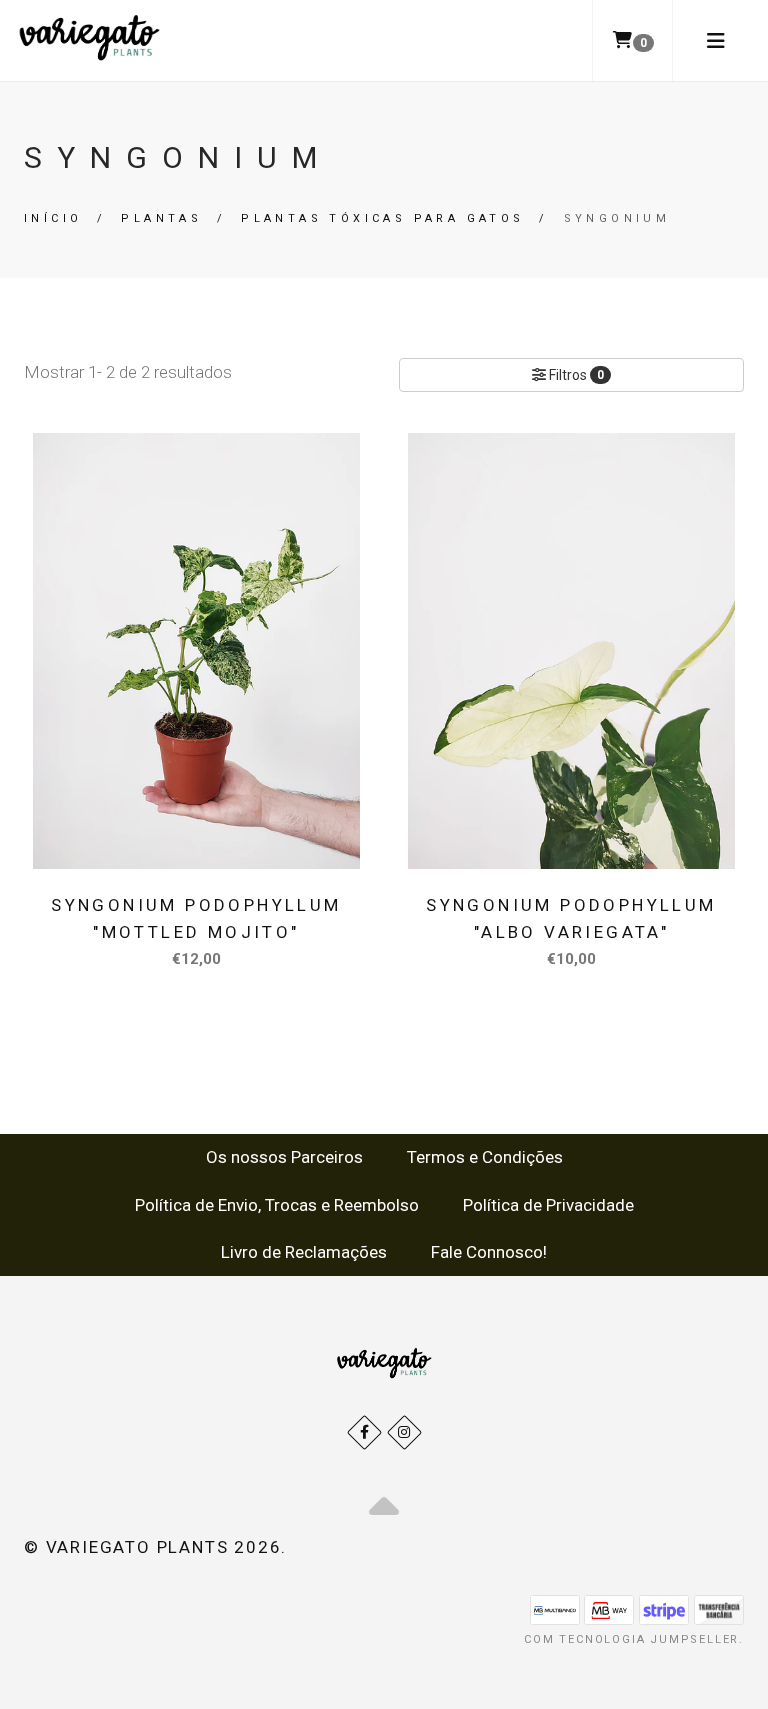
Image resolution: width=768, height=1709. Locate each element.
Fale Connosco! (489, 1252)
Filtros (575, 375)
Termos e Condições (485, 1157)
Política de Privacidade (548, 1205)
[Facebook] (364, 1432)
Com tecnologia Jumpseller (631, 1639)
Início (53, 218)
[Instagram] (404, 1432)
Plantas (161, 218)
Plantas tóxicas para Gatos (382, 218)
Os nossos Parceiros (284, 1157)
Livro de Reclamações (304, 1252)
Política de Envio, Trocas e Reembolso (277, 1205)
